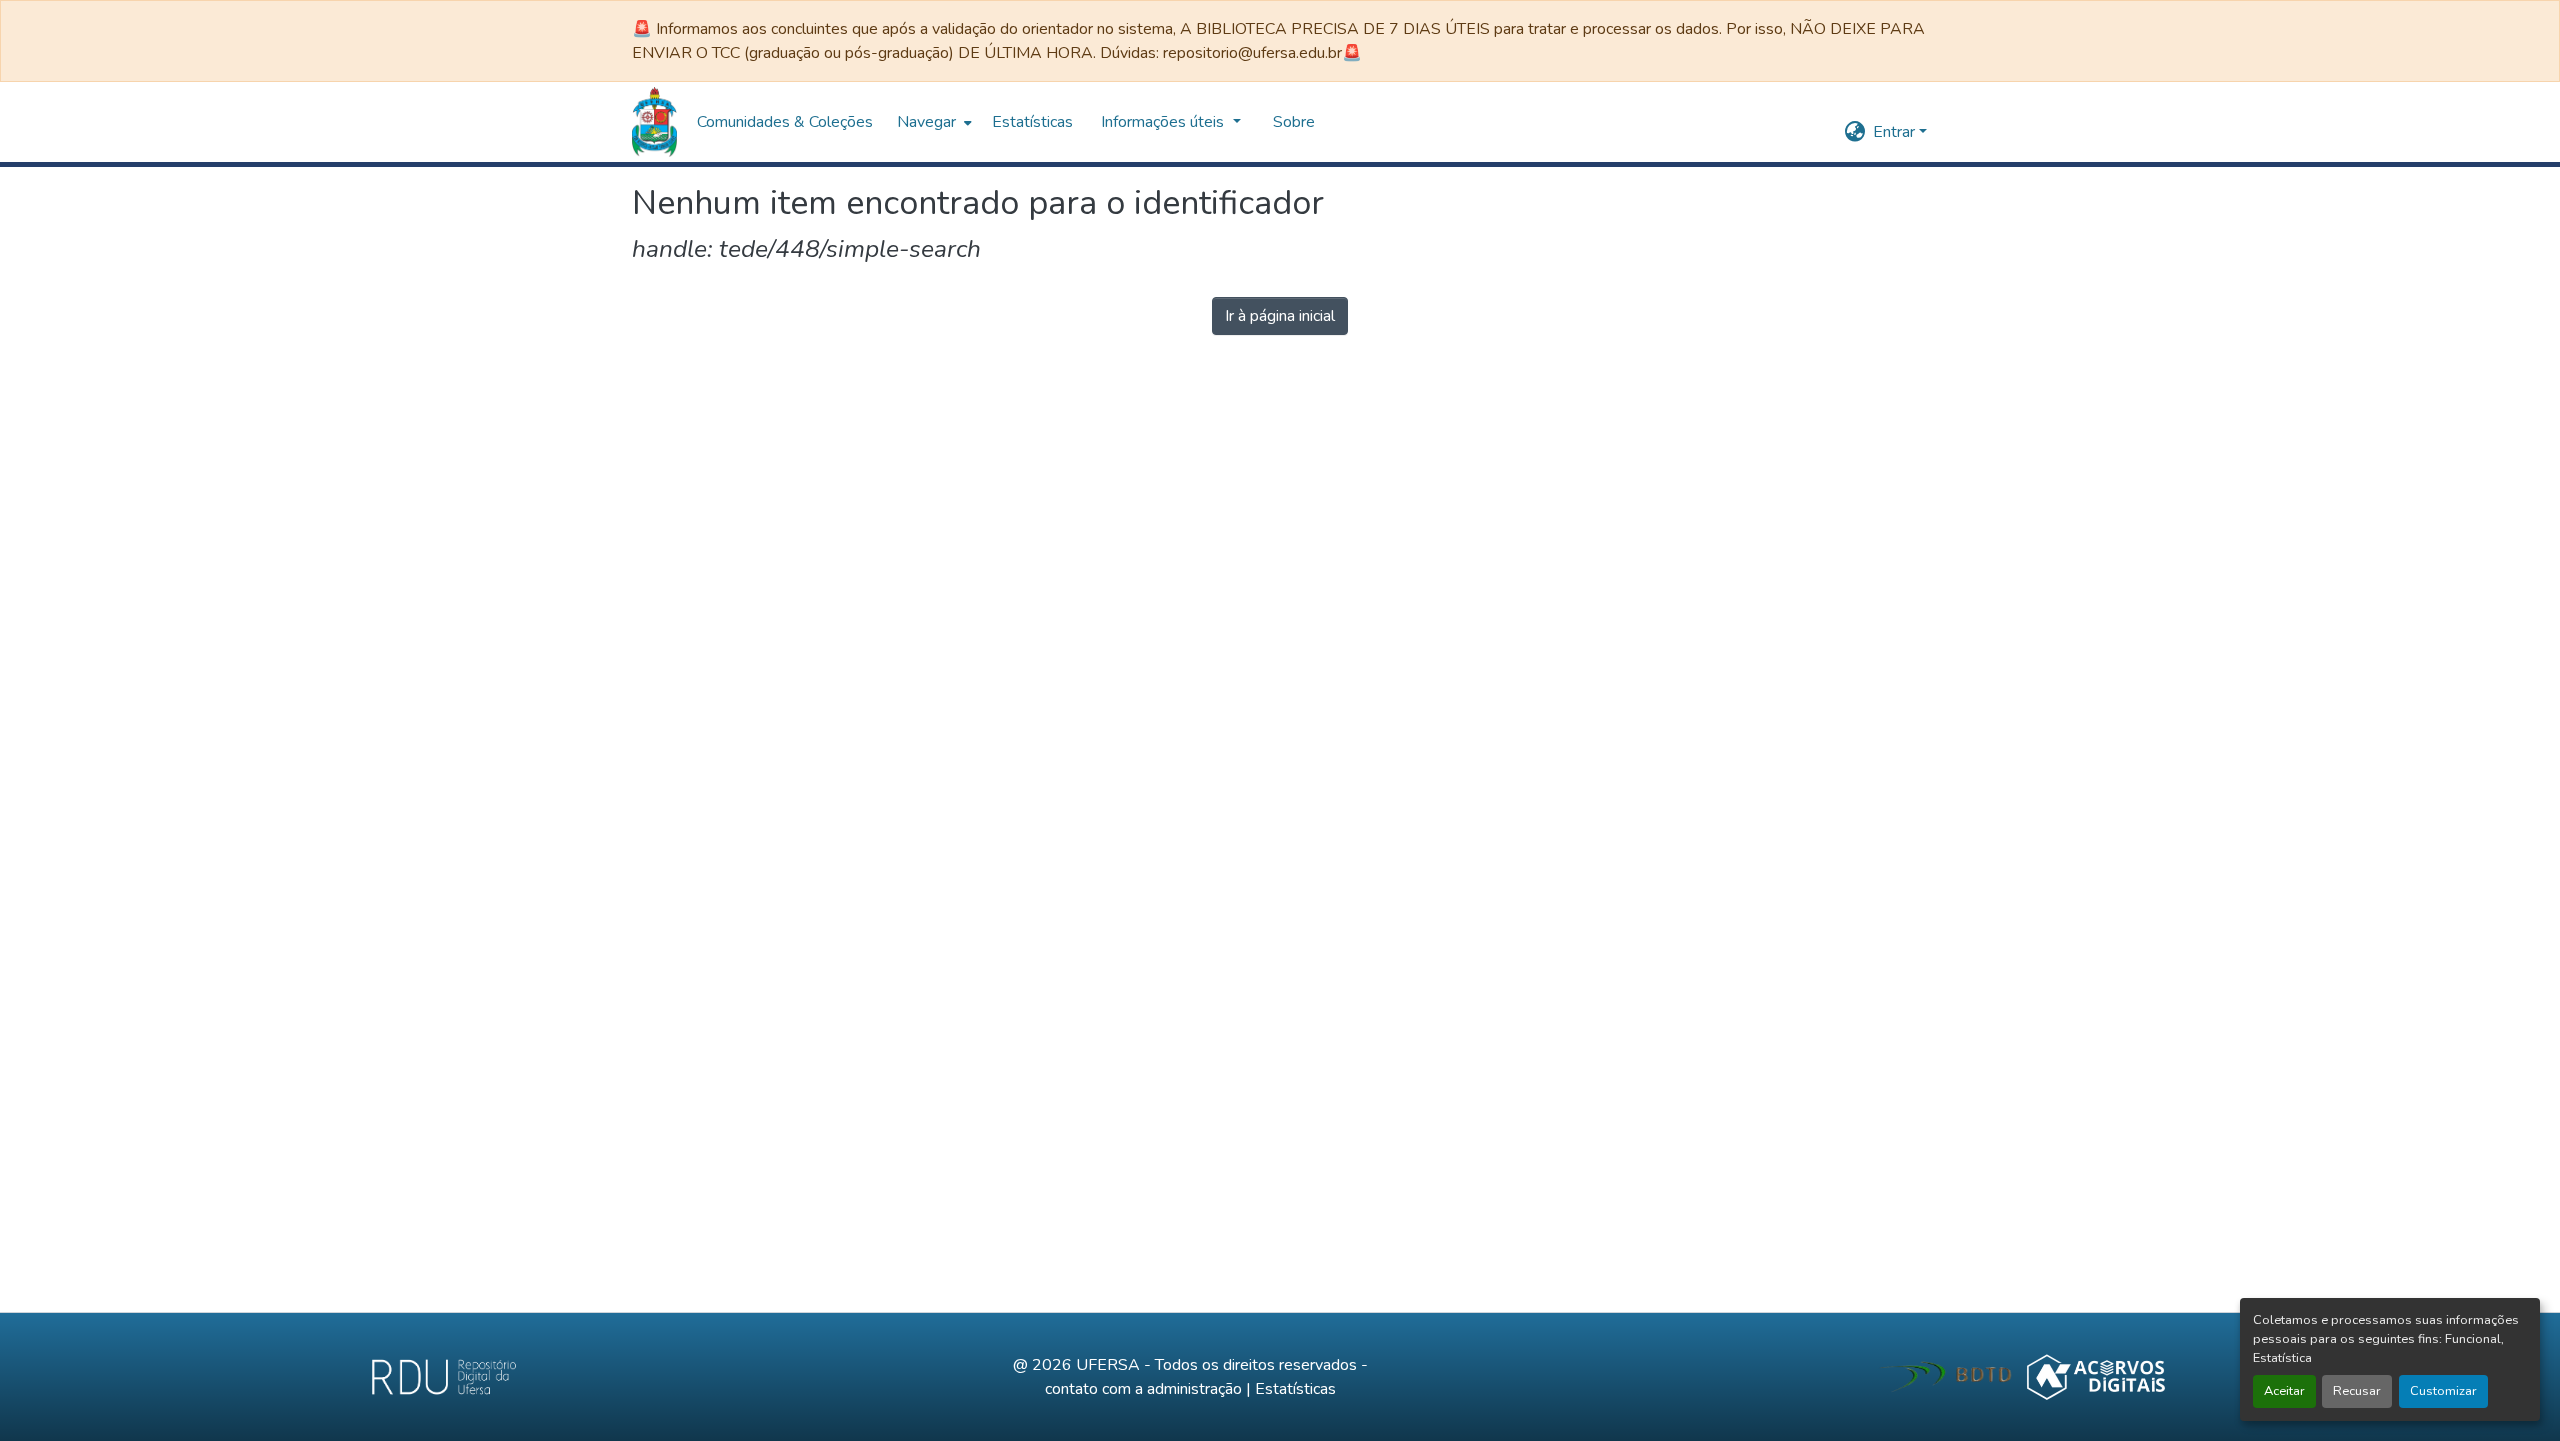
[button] (654, 122)
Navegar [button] (926, 122)
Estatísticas (1295, 1389)
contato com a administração (1143, 1389)
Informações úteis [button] (1164, 122)
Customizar (2443, 1391)
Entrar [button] (1896, 132)
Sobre (1294, 122)
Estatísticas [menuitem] (1032, 122)
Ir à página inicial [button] (1280, 316)
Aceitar (2284, 1391)
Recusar (2357, 1391)
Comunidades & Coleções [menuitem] (785, 122)
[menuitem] (932, 122)
